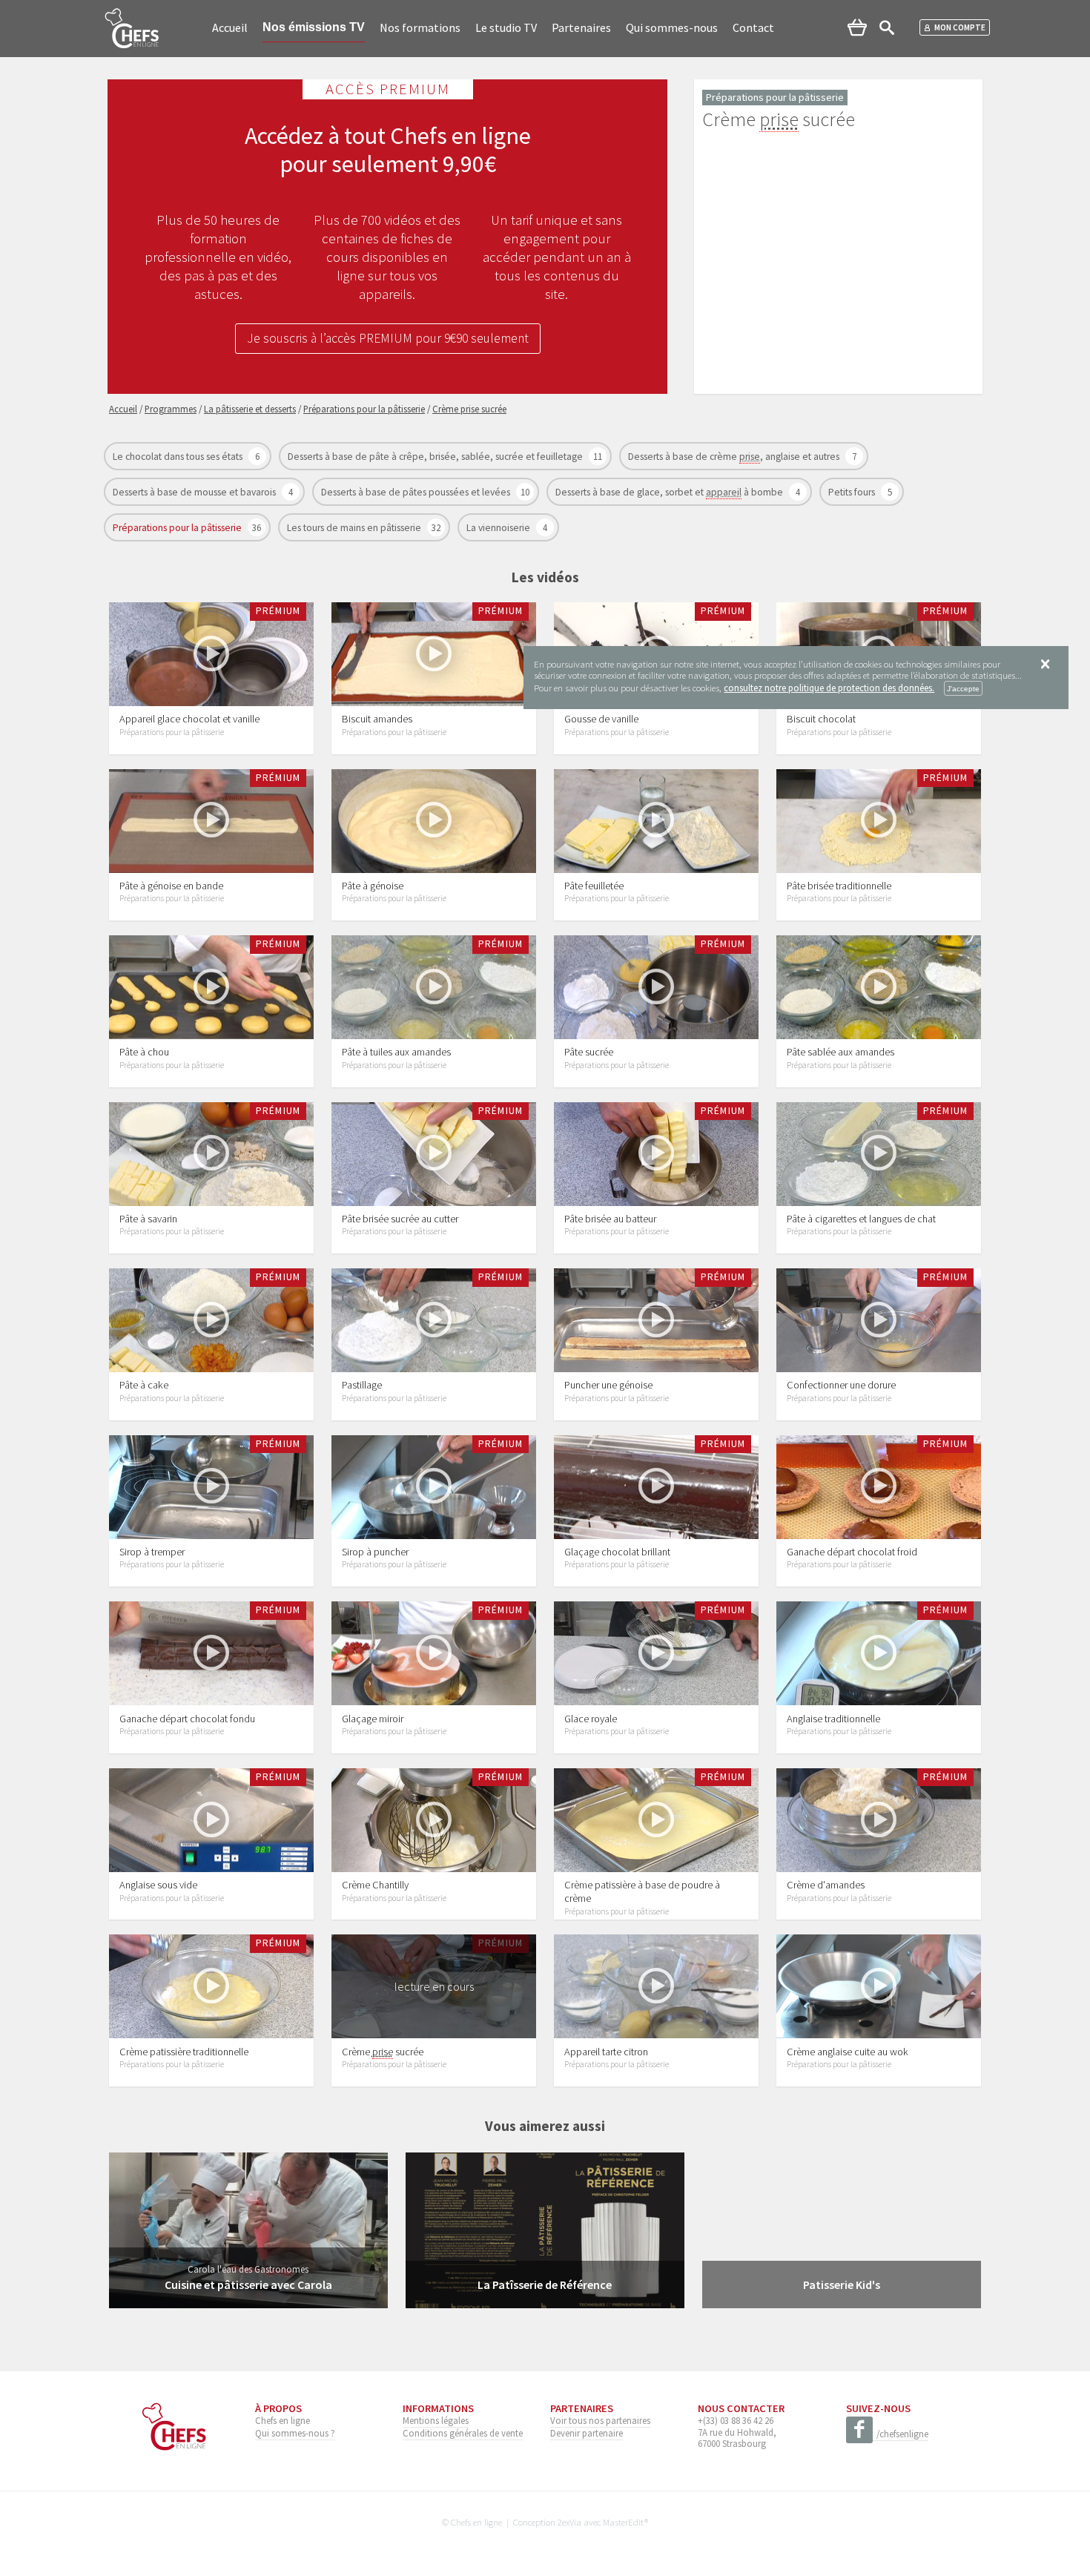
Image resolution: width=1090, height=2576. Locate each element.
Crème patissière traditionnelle (184, 2052)
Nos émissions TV (314, 27)
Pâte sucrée (589, 1052)
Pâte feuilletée (594, 886)
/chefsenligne (902, 2434)
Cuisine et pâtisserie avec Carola (248, 2285)
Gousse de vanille (601, 719)
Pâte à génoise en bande (171, 886)
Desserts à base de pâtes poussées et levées (417, 492)
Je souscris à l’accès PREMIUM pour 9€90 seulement (388, 338)
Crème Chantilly (375, 1885)
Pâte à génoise (373, 886)
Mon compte (960, 27)
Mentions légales (436, 2420)
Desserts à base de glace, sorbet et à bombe (670, 492)
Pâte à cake (144, 1385)
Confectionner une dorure (841, 1385)
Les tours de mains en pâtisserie (355, 528)
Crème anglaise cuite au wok (848, 2052)
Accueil (230, 27)
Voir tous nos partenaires (600, 2420)
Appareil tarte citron (606, 2052)
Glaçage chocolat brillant (617, 1552)
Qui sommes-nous (672, 27)
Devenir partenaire (587, 2433)
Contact (753, 27)
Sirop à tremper (152, 1552)
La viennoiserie (499, 528)
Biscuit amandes (377, 719)
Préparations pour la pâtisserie (178, 528)
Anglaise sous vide (158, 1885)
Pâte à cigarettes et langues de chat (861, 1219)
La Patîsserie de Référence (545, 2285)
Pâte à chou (144, 1052)
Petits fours (853, 492)
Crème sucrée (383, 2052)
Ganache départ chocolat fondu (187, 1719)
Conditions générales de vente (463, 2433)
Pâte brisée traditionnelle (839, 886)
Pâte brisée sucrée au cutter (400, 1219)
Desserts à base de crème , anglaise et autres (735, 457)
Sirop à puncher (375, 1552)
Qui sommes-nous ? (295, 2433)
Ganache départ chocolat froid (852, 1552)
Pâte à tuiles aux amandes (396, 1052)
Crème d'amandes (826, 1885)
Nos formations (420, 27)
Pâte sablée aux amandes (840, 1052)
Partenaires (581, 27)
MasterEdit (624, 2522)
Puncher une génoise (608, 1385)
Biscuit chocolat (821, 719)
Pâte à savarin (148, 1219)
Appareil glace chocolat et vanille (189, 719)
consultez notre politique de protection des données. (829, 688)
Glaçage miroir (373, 1719)
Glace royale (591, 1719)
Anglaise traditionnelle (833, 1719)
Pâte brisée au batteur (610, 1219)
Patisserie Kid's (842, 2285)
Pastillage (362, 1385)
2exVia (569, 2522)
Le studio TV (506, 27)
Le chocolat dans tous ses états (179, 457)
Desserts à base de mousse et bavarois (195, 492)
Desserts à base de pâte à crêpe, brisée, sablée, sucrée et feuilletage (436, 457)
